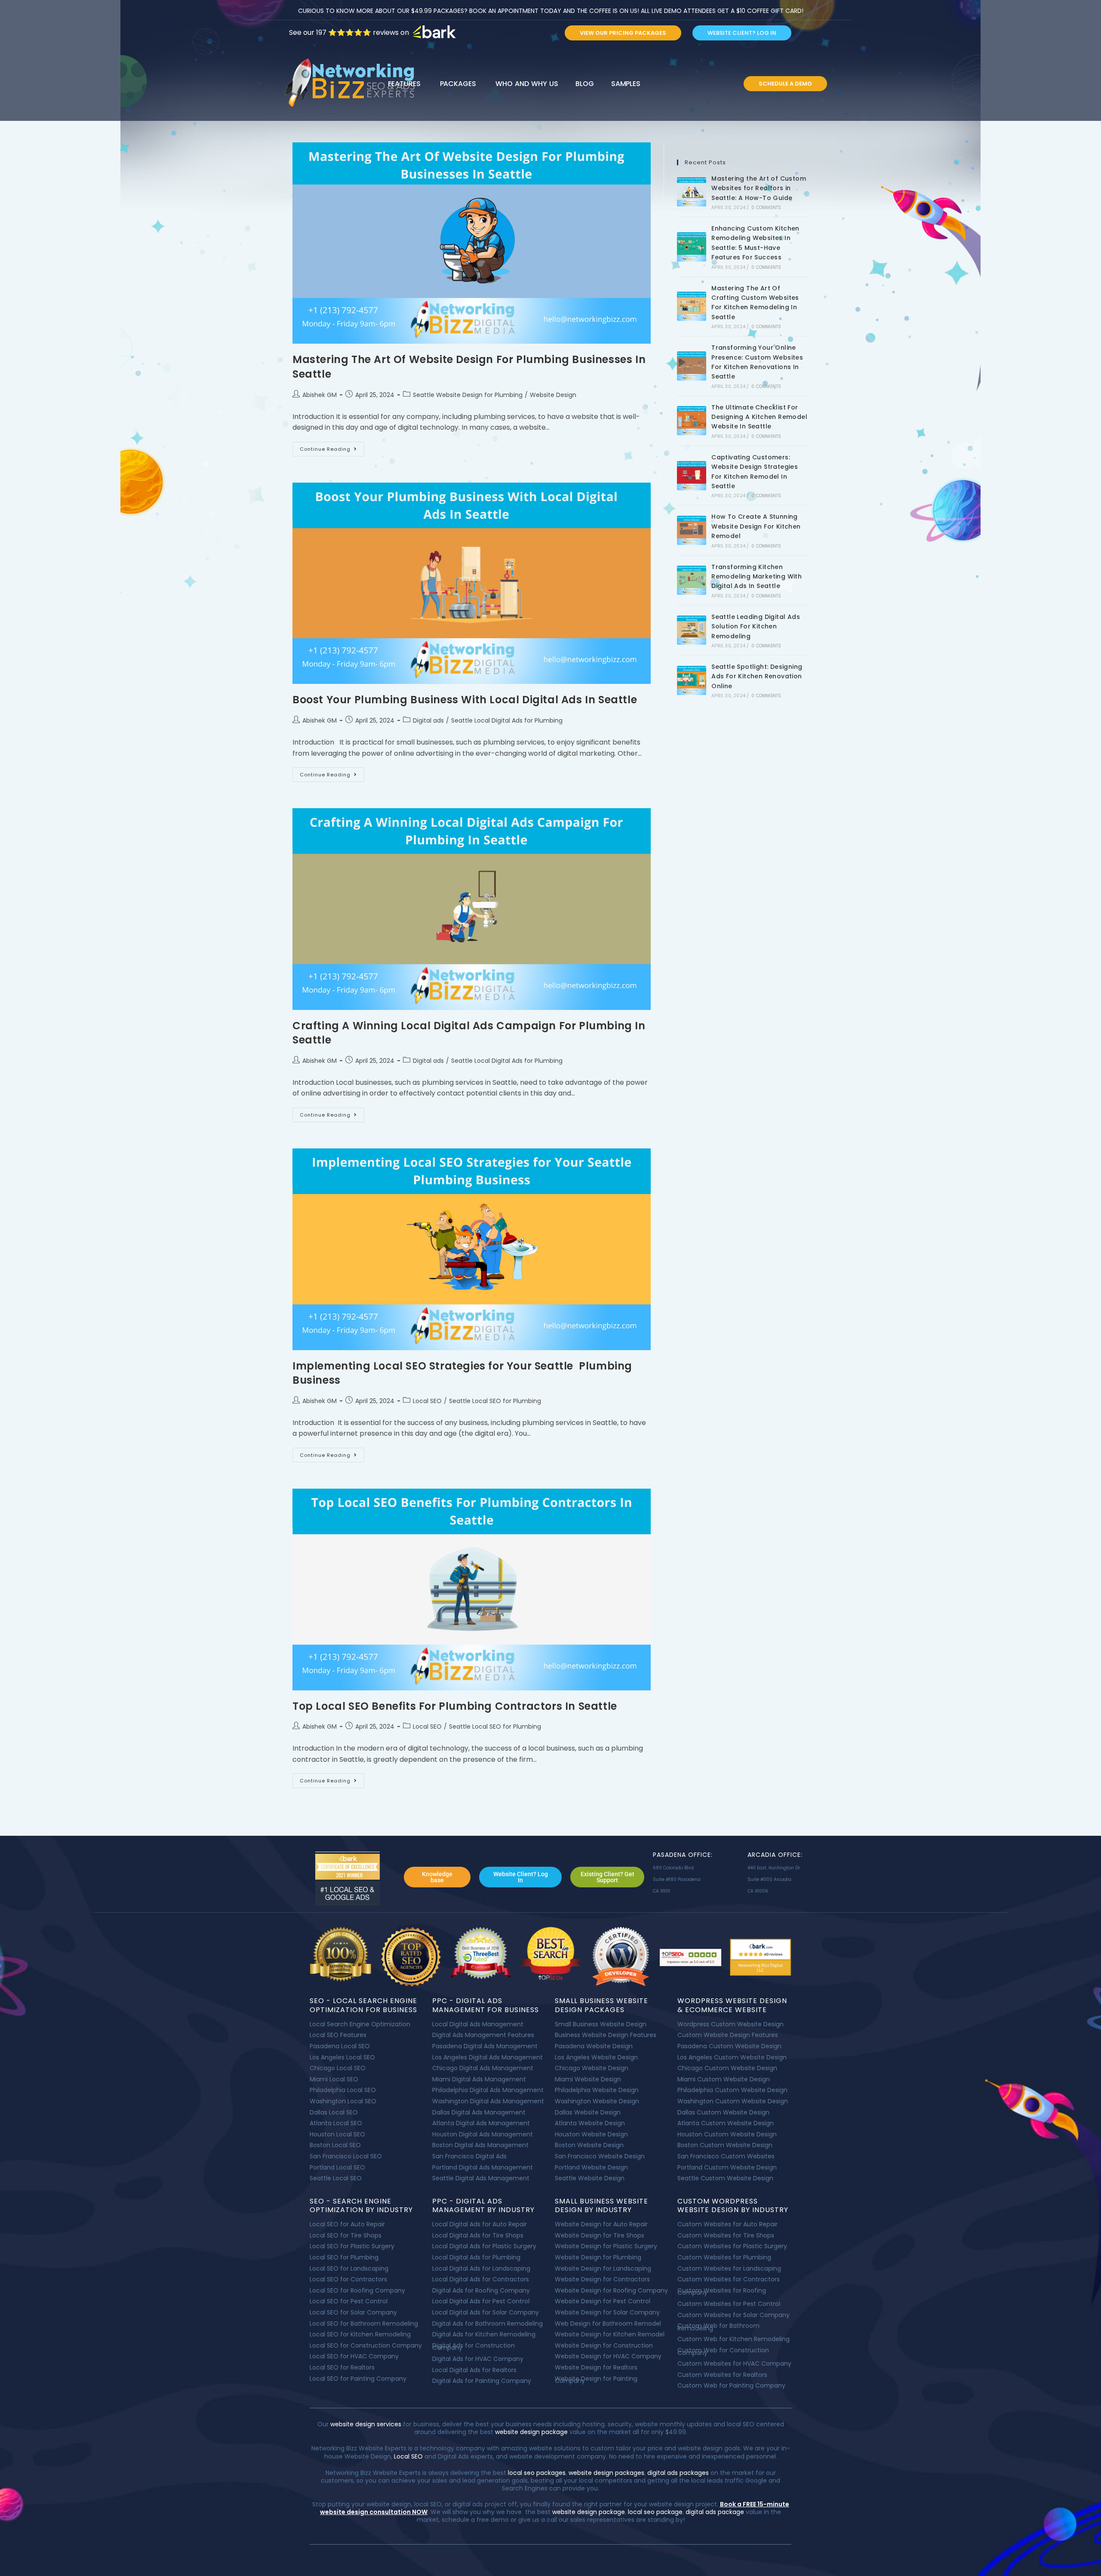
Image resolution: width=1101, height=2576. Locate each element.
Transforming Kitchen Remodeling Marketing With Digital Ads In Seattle (757, 577)
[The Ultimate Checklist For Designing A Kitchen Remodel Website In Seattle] (692, 421)
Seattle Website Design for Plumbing (468, 395)
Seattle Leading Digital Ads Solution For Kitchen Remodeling (756, 626)
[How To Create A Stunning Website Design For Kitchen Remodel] (692, 530)
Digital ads (428, 720)
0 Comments (766, 208)
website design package (531, 2432)
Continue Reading (332, 447)
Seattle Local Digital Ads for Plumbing (507, 720)
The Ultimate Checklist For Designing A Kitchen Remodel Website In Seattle (759, 417)
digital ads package (715, 2512)
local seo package (655, 2512)
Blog (585, 84)
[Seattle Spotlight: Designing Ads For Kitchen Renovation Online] (692, 680)
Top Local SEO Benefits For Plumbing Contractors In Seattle (455, 1706)
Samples (626, 84)
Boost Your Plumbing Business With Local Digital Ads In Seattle (465, 700)
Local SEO (427, 1401)
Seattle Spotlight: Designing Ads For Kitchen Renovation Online (757, 676)
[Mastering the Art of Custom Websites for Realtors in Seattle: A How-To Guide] (692, 192)
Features (404, 84)
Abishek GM (320, 395)
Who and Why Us (527, 84)
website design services (365, 2424)
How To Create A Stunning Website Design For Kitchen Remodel (756, 526)
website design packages (606, 2473)
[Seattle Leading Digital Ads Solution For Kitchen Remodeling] (692, 630)
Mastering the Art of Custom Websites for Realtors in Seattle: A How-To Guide (759, 188)
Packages (458, 84)
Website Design (553, 395)
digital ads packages (678, 2473)
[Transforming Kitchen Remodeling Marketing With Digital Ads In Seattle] (692, 580)
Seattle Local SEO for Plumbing (495, 1401)
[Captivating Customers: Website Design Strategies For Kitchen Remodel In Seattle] (692, 476)
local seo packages (537, 2473)
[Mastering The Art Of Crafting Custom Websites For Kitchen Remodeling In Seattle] (692, 306)
